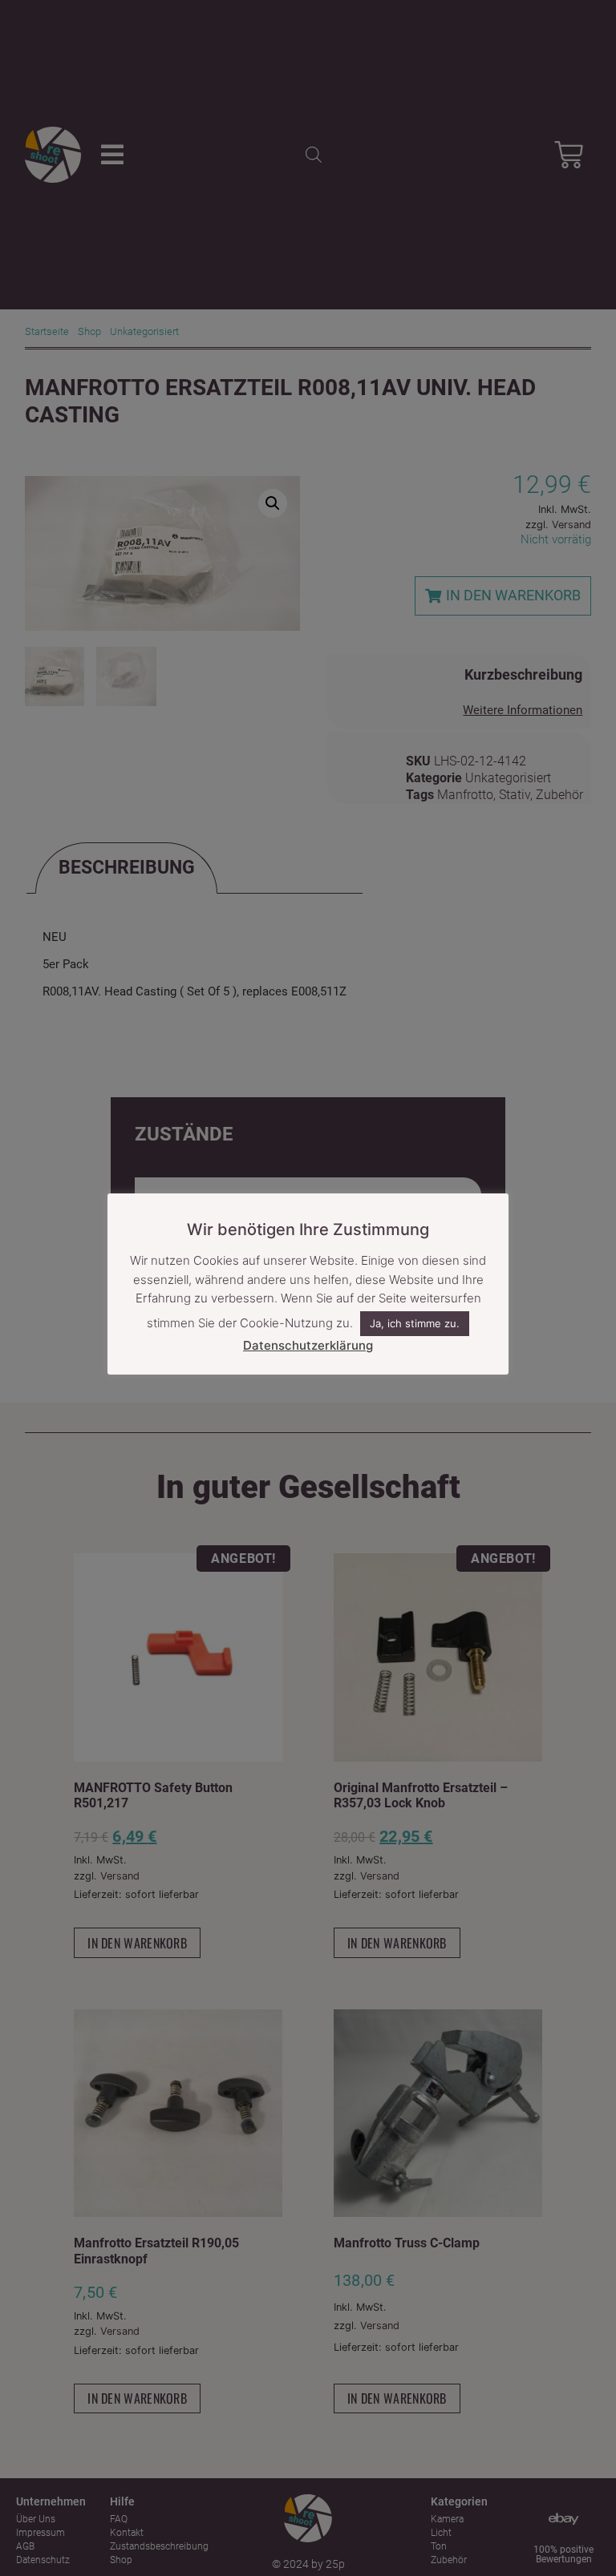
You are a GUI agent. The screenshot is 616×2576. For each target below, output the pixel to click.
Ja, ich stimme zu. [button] (415, 1323)
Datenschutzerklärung (308, 1345)
